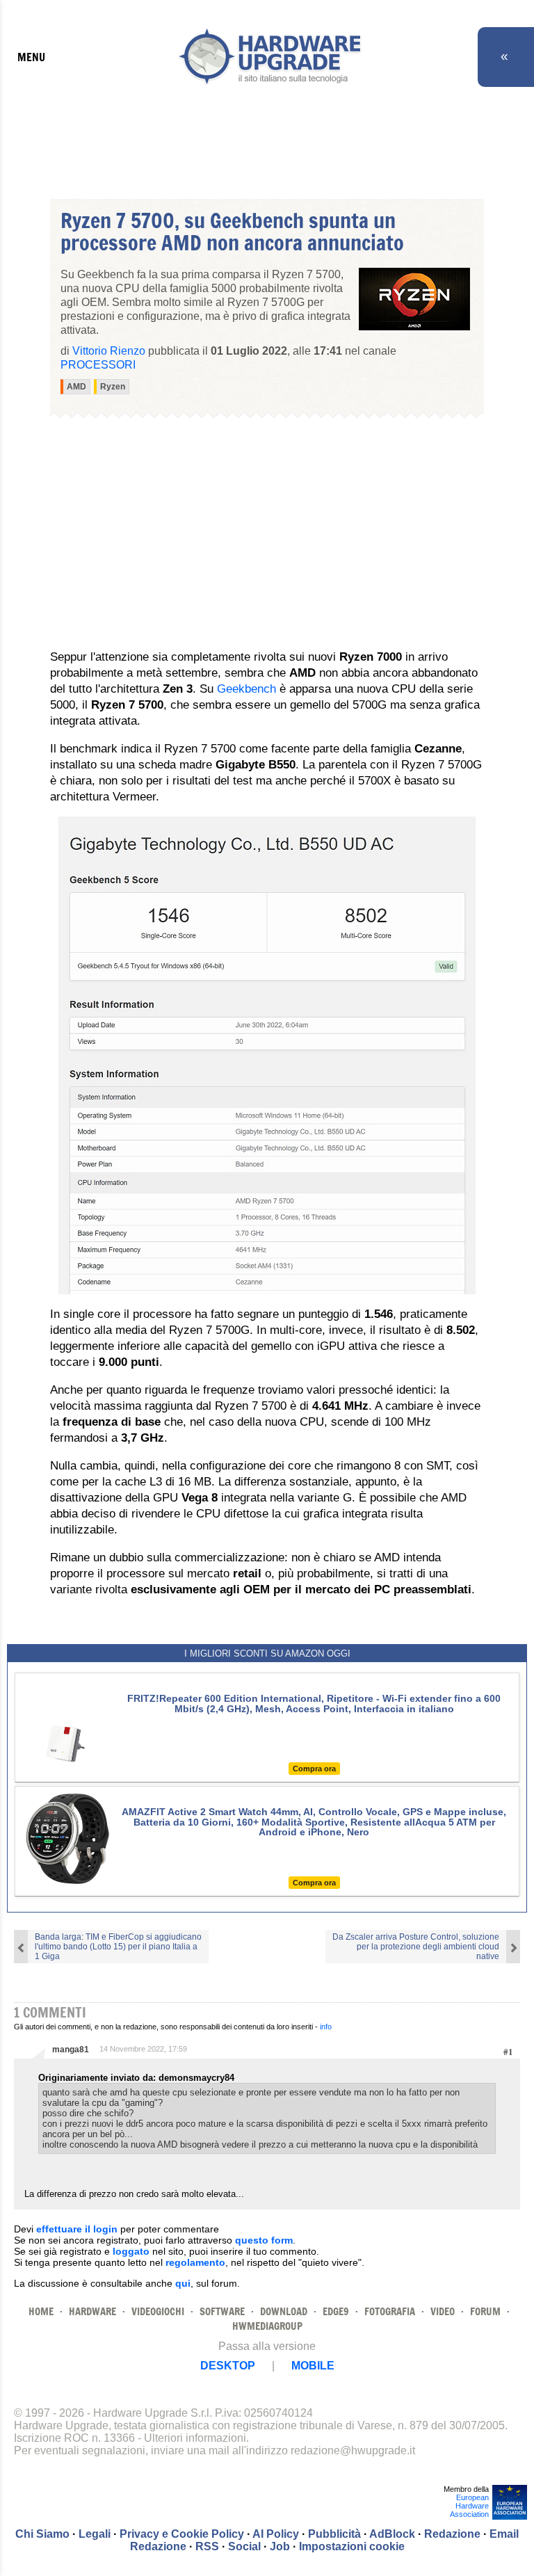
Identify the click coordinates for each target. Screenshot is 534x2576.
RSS (207, 2546)
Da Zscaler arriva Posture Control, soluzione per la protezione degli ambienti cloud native (416, 1947)
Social (244, 2546)
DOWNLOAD (284, 2311)
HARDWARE (92, 2311)
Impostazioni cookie (352, 2546)
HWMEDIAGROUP (267, 2326)
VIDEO (443, 2311)
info (326, 2027)
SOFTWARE (222, 2311)
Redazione (452, 2534)
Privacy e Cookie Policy (182, 2534)
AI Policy (276, 2534)
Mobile (313, 2366)
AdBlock (392, 2534)
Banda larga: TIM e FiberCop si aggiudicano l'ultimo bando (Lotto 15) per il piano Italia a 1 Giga (118, 1947)
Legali (95, 2534)
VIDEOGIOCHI (158, 2311)
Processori (98, 365)
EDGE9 (336, 2311)
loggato (131, 2251)
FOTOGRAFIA (390, 2311)
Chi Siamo (42, 2534)
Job (280, 2546)
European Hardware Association (469, 2506)
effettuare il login (77, 2229)
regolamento (195, 2262)
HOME (41, 2311)
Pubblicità (334, 2534)
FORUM (485, 2311)
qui (183, 2283)
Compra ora (314, 1769)
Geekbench (248, 689)
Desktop (228, 2366)
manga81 (71, 2050)
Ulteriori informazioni (195, 2438)
